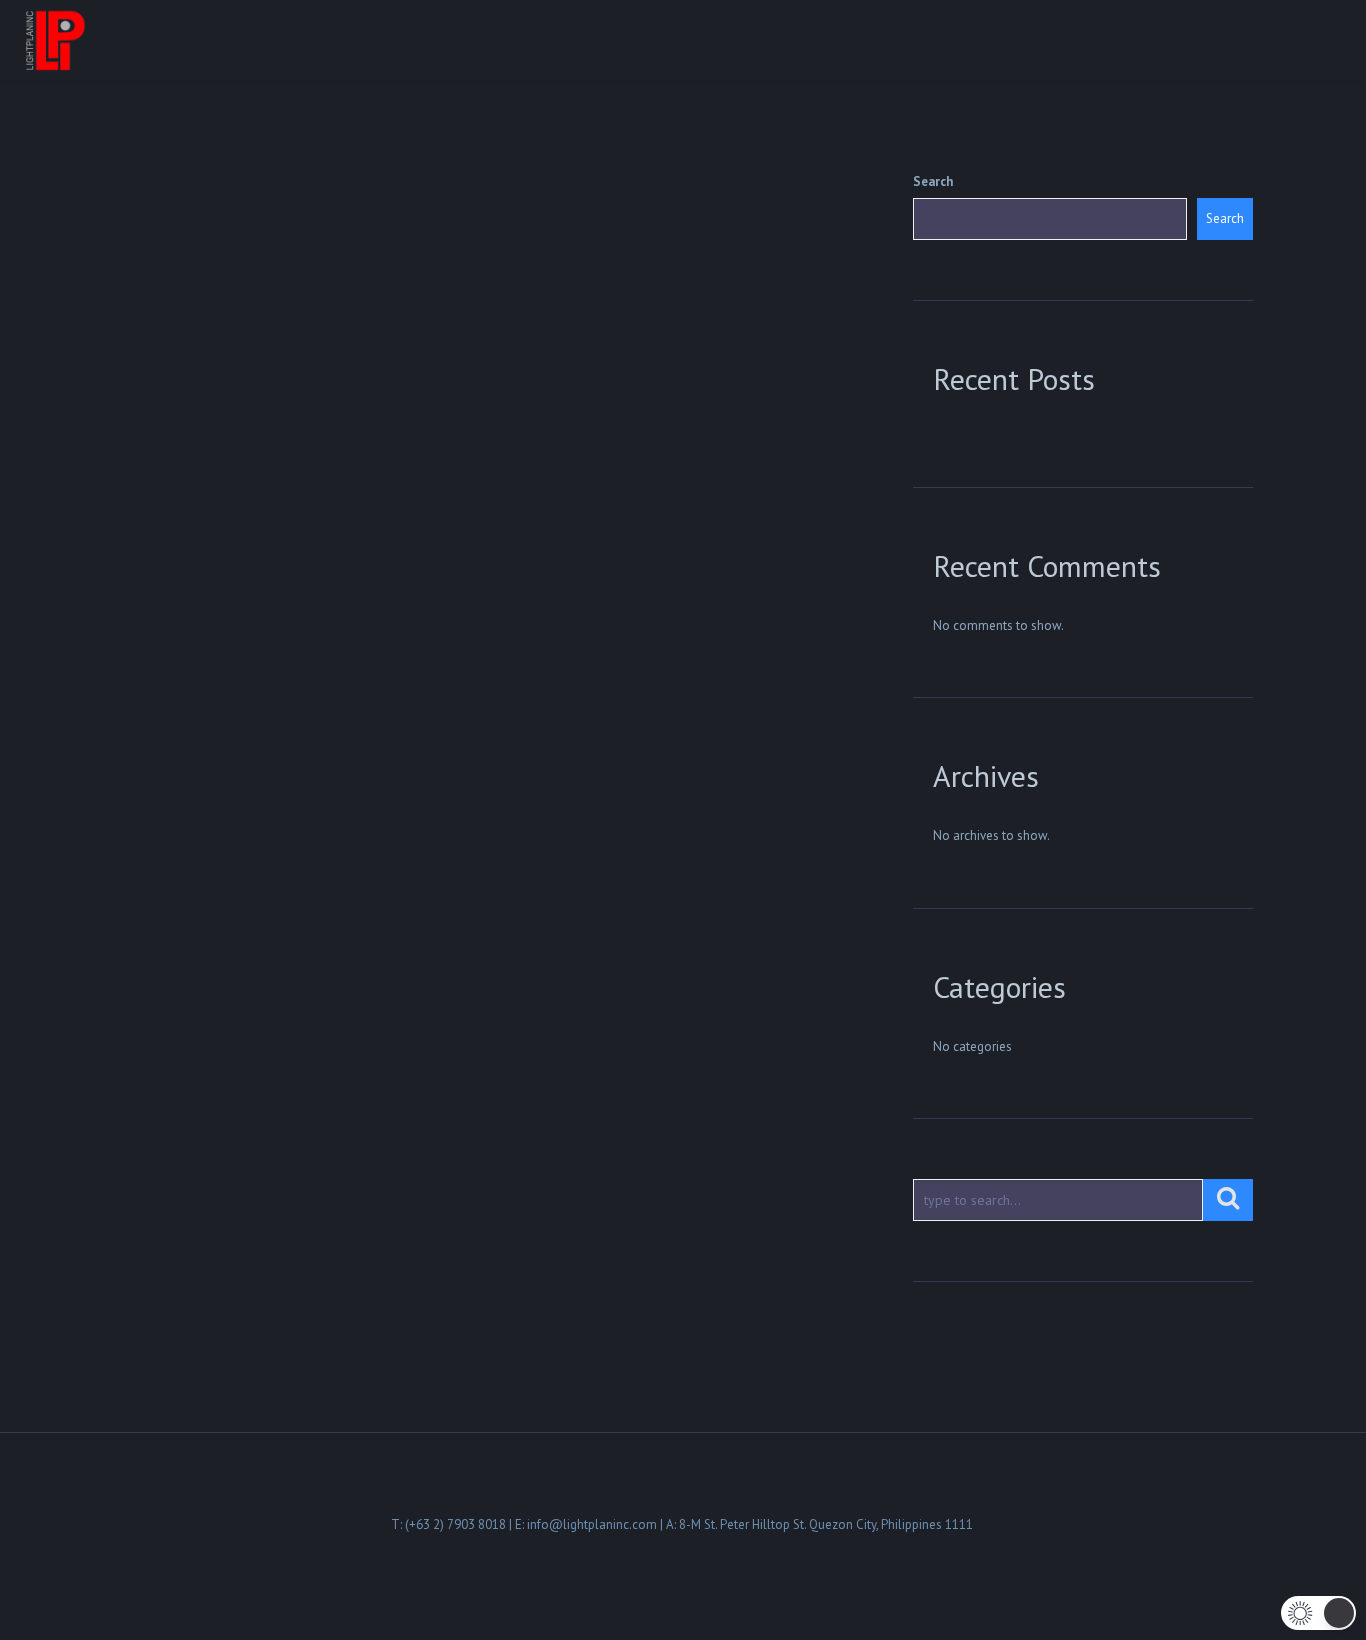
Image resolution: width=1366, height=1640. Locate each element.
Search (933, 181)
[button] (1318, 1613)
